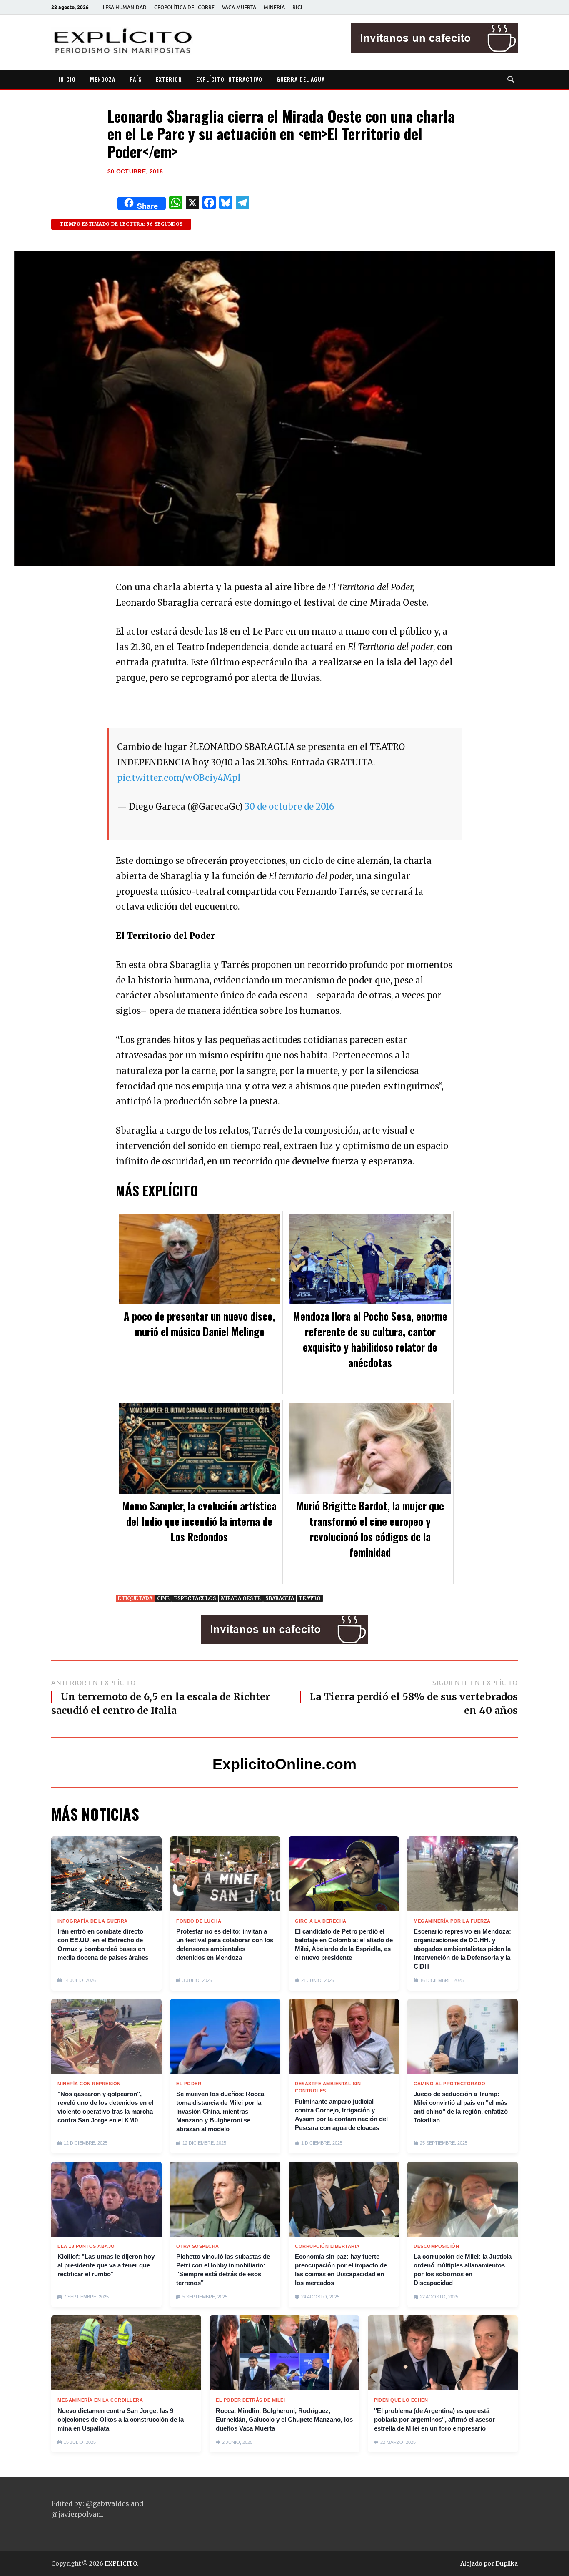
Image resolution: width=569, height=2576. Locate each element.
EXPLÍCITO (121, 2563)
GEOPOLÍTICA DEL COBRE (184, 7)
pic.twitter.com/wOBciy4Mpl (179, 778)
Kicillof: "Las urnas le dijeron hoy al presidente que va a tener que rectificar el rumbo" (106, 2265)
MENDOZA (103, 79)
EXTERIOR (169, 79)
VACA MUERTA (239, 7)
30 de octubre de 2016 (289, 807)
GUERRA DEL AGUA (301, 79)
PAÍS (136, 79)
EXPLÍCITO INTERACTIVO (229, 79)
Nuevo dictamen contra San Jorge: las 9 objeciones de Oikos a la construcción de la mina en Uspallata (121, 2419)
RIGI (297, 7)
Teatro (310, 1598)
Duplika (507, 2563)
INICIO (67, 79)
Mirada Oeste (241, 1598)
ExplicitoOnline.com (284, 1764)
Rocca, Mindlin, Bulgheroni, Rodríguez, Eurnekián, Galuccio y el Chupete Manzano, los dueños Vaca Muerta (284, 2419)
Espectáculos (195, 1598)
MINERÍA (274, 7)
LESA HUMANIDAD (125, 7)
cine (163, 1598)
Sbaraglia (280, 1598)
